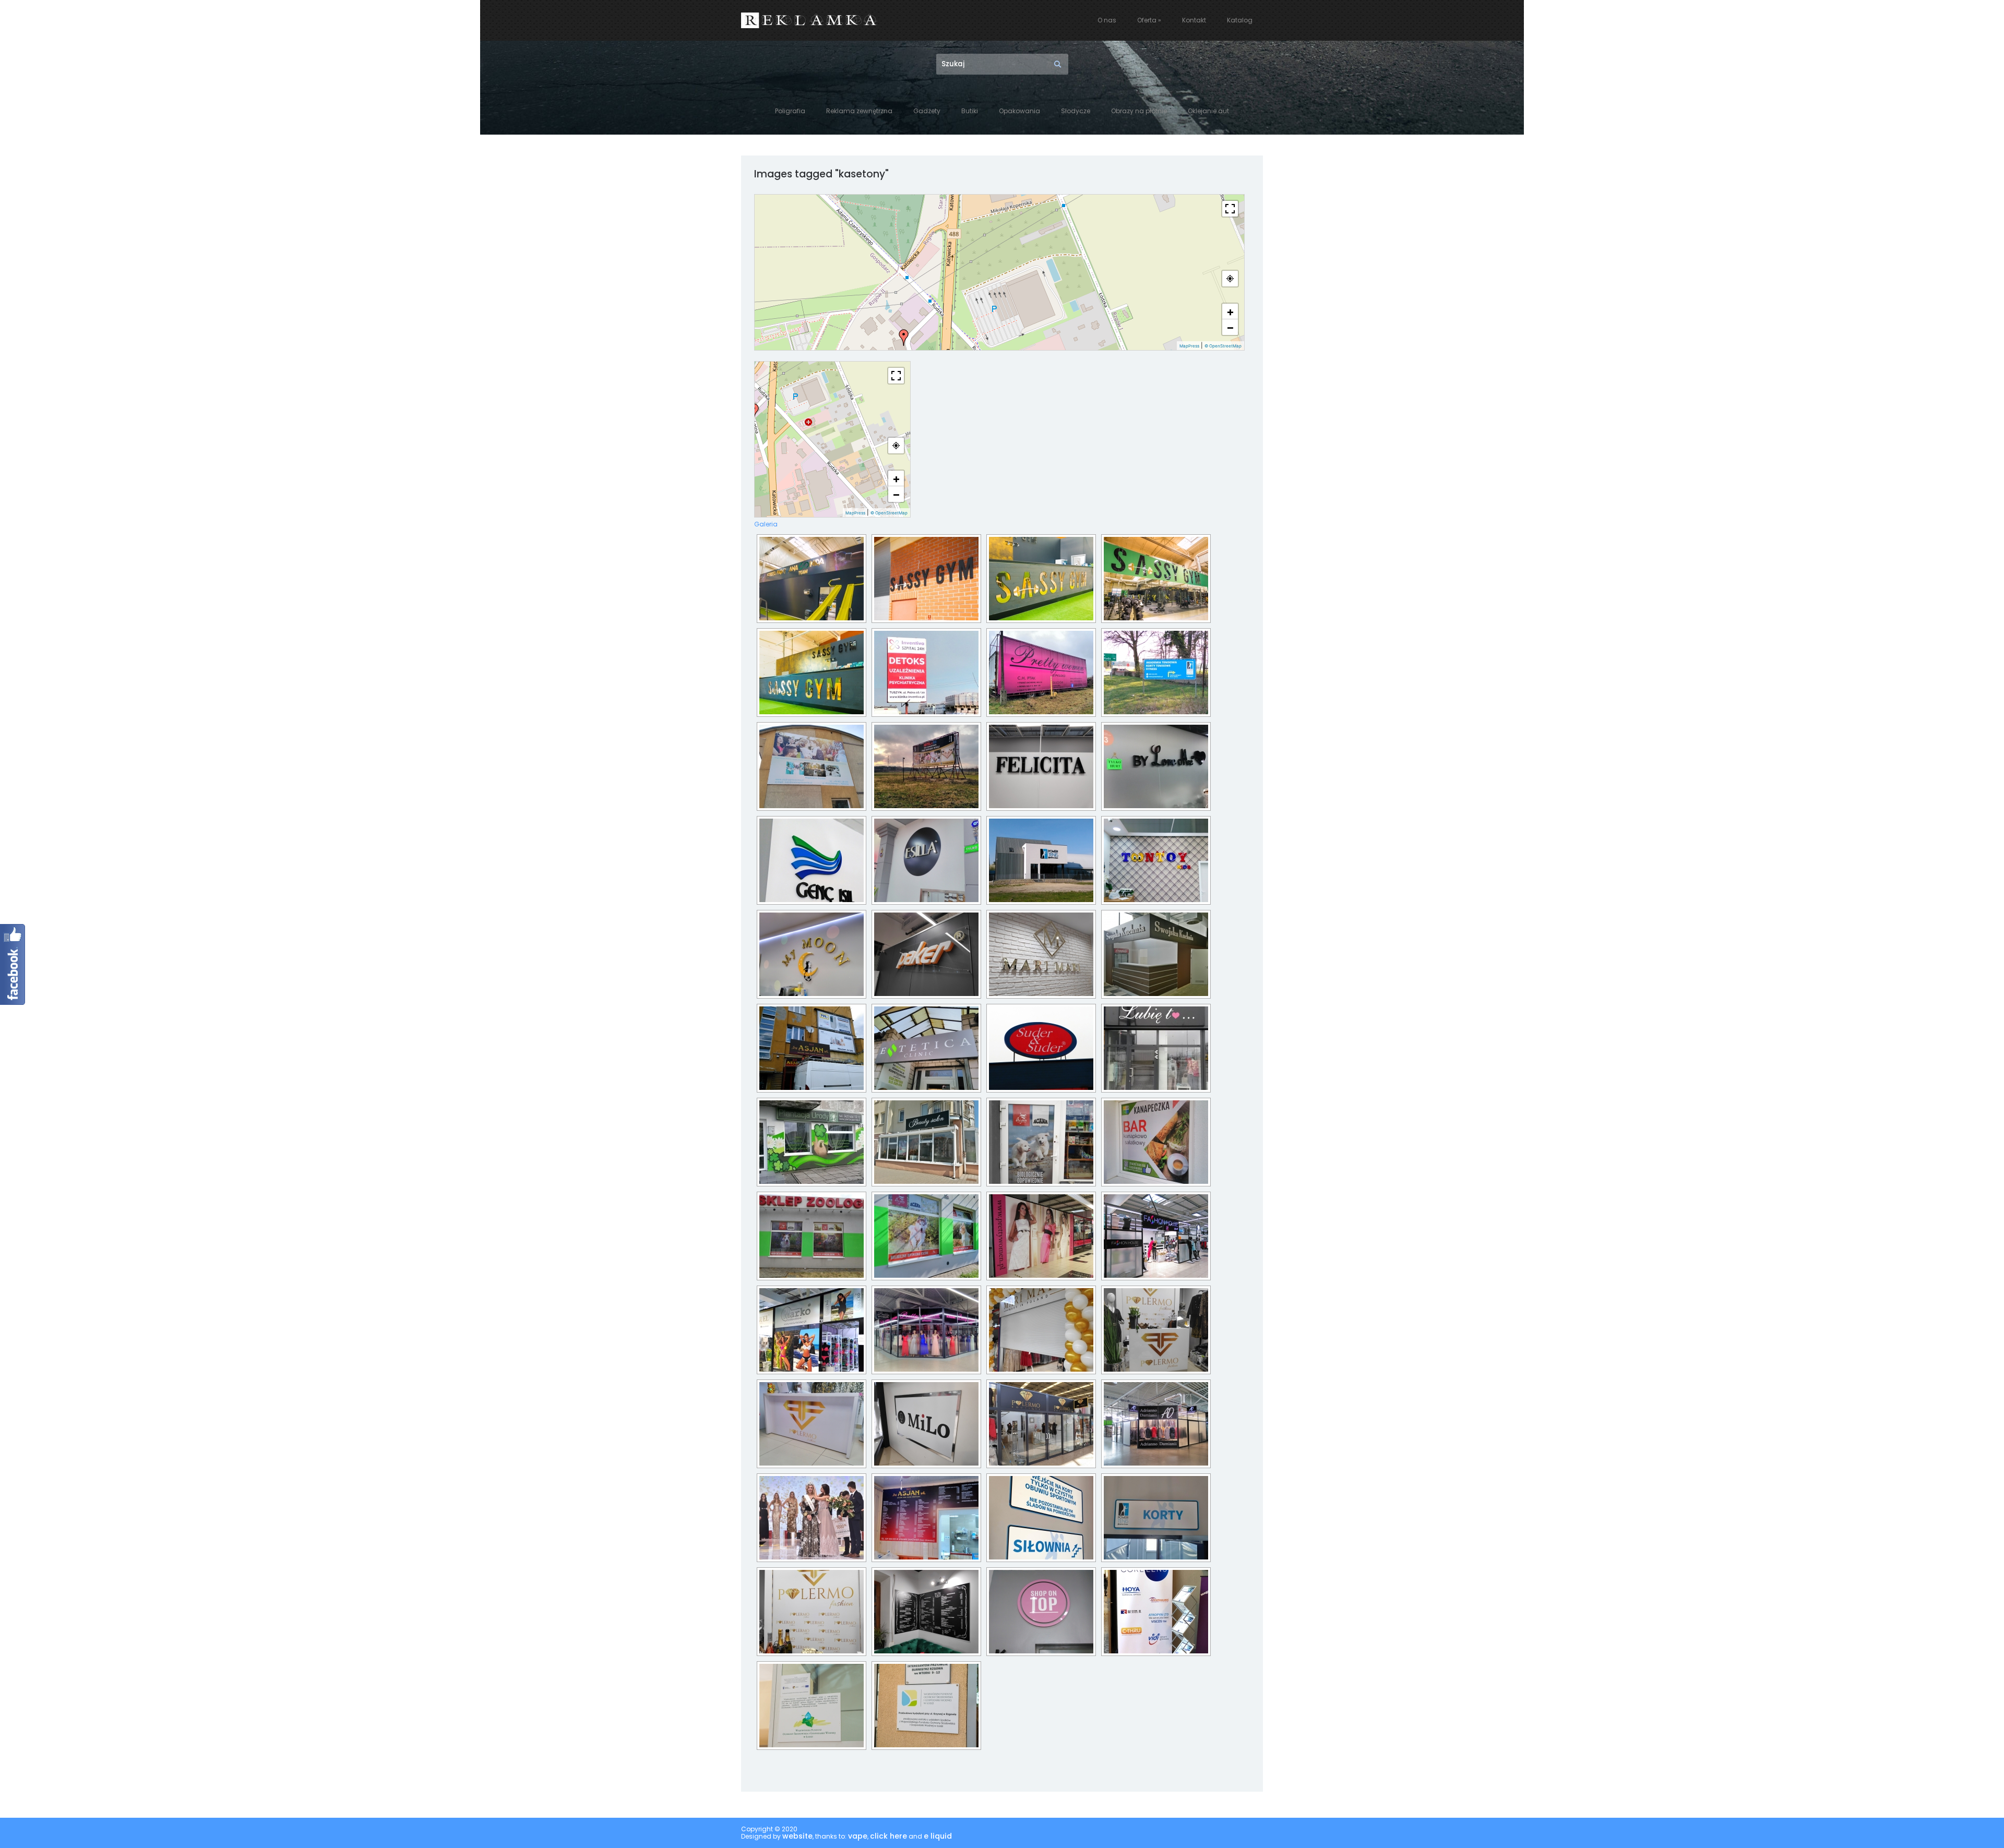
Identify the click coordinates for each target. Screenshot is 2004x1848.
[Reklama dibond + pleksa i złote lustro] (812, 579)
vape (858, 1837)
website (797, 1837)
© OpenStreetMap (1223, 346)
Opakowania (1019, 111)
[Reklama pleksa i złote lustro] (1041, 579)
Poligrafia (790, 111)
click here (888, 1837)
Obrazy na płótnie (1139, 111)
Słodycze (1076, 111)
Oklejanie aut (1208, 111)
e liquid (938, 1837)
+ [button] (1230, 311)
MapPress (1189, 346)
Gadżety (927, 111)
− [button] (1230, 327)
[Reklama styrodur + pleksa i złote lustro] (926, 579)
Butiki (970, 111)
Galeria (766, 524)
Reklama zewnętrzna (859, 111)
